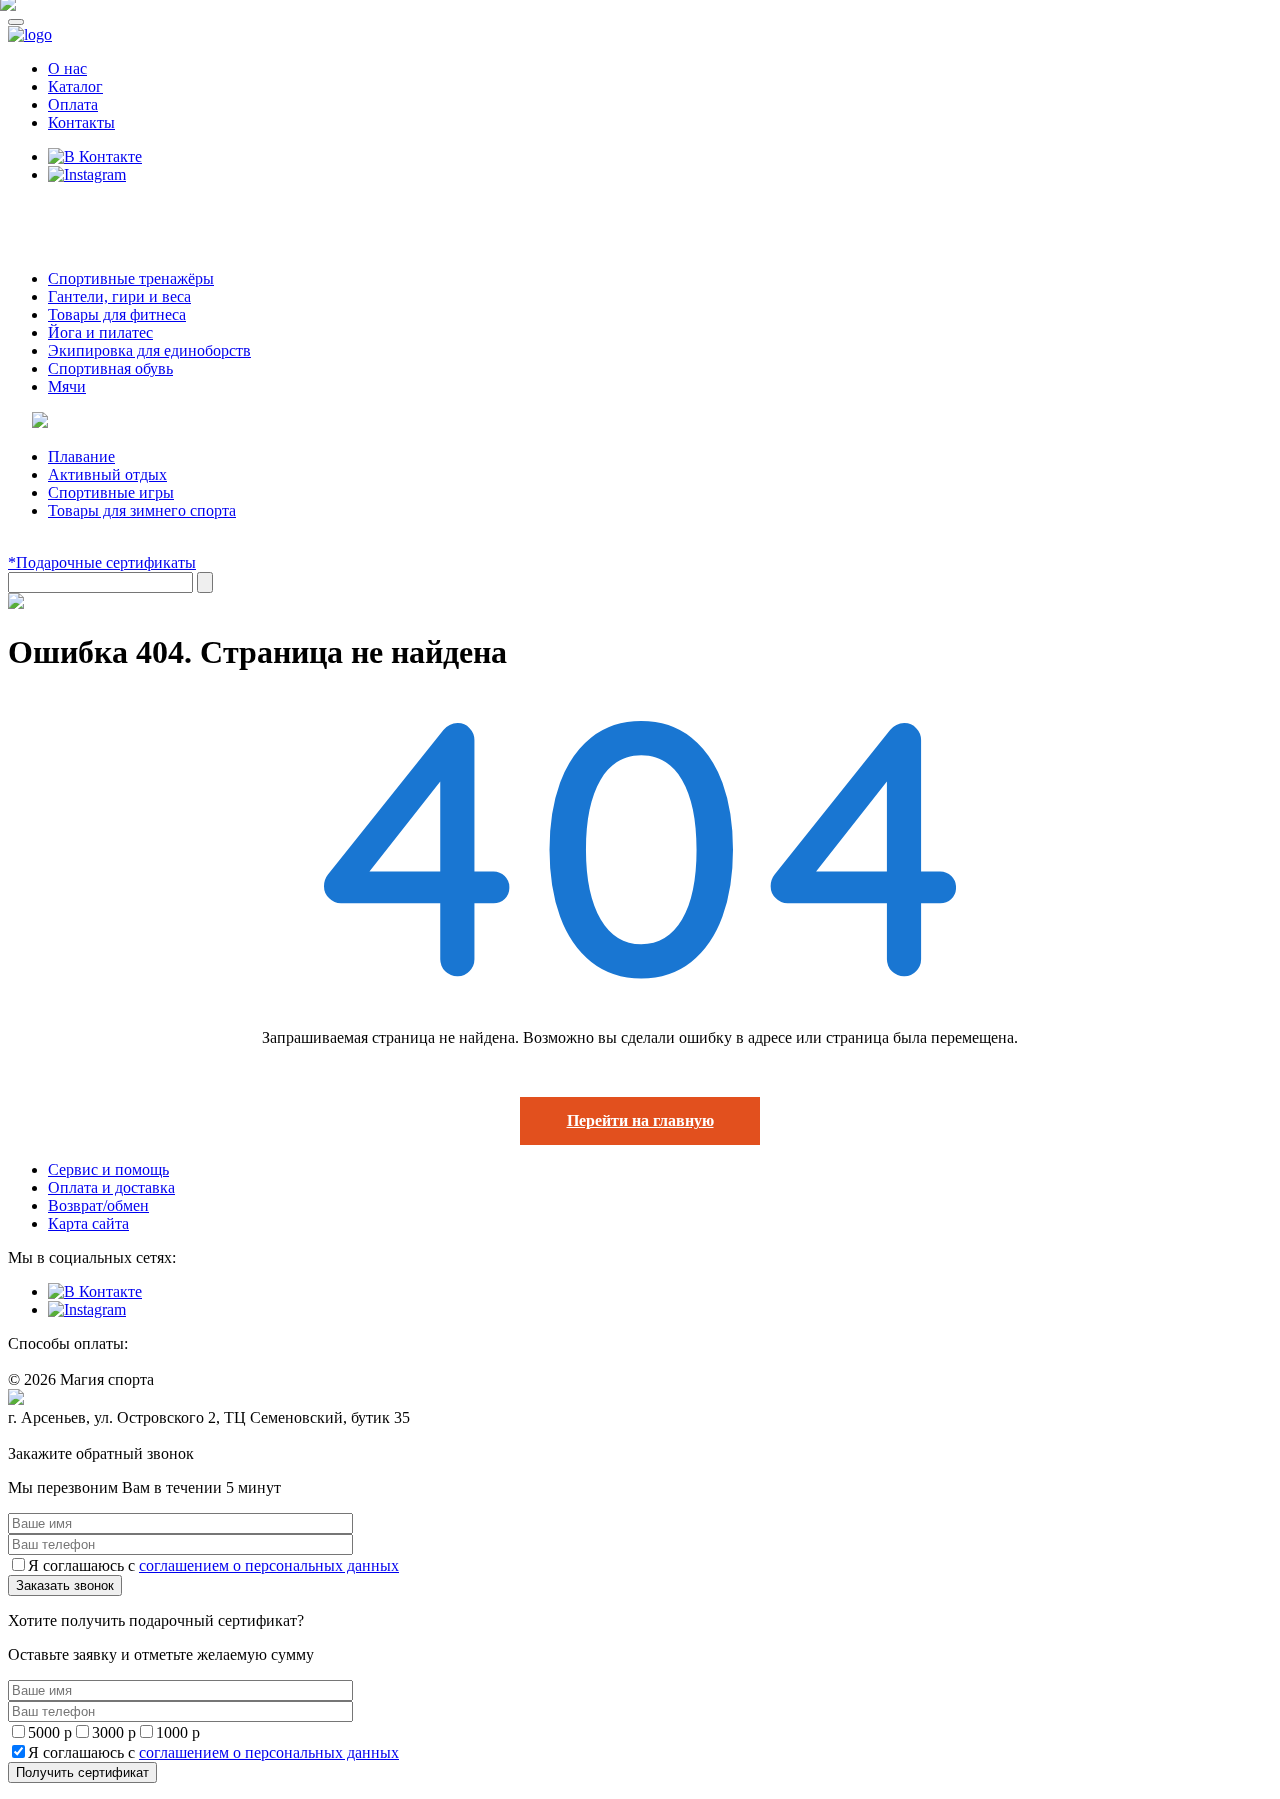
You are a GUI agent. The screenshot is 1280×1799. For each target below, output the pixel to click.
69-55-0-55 (68, 212)
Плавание (81, 456)
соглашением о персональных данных (269, 1565)
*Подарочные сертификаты (102, 562)
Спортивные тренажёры (131, 278)
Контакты (81, 122)
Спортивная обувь (110, 368)
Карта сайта (88, 1223)
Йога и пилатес (100, 332)
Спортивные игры (111, 492)
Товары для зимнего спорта (142, 510)
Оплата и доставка (111, 1187)
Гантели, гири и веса (119, 296)
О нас (67, 68)
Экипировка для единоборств (149, 350)
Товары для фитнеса (117, 314)
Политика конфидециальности (100, 1436)
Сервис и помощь (108, 1169)
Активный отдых (107, 474)
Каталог (75, 86)
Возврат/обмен (98, 1205)
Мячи (67, 386)
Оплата (73, 104)
